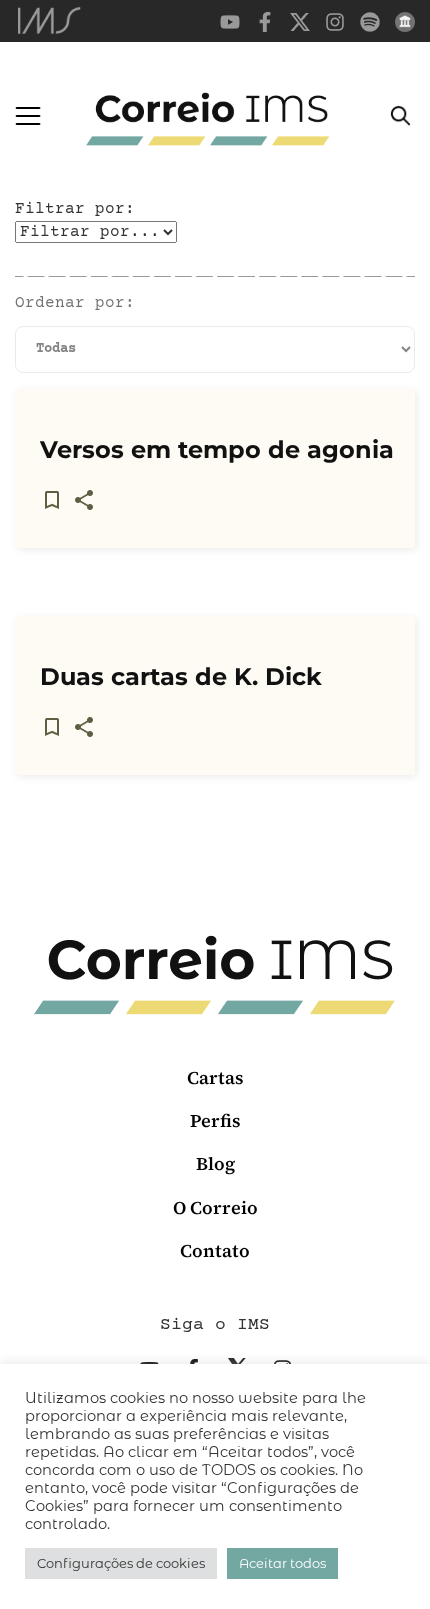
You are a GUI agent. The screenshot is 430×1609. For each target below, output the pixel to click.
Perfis (215, 1120)
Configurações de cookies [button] (121, 1563)
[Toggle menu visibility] (28, 116)
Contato (215, 1250)
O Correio (215, 1207)
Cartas (215, 1077)
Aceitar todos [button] (282, 1563)
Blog (215, 1163)
